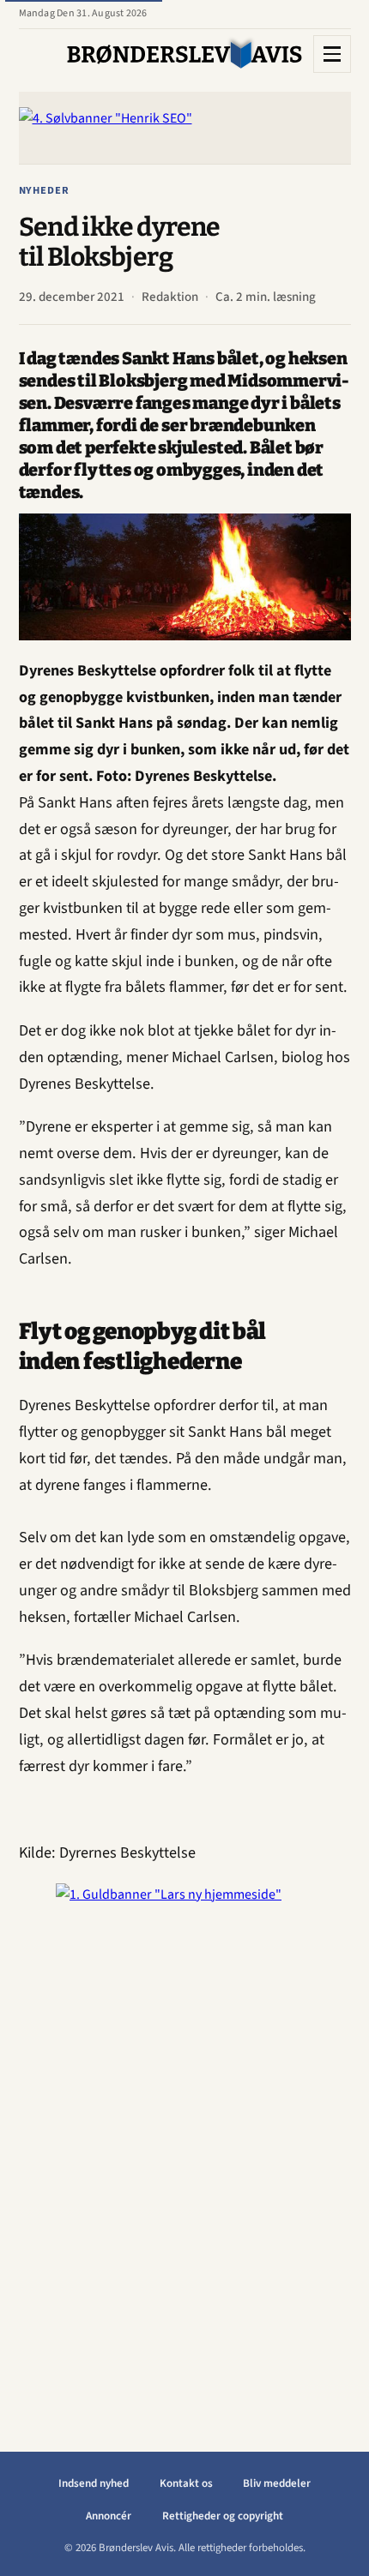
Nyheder (45, 190)
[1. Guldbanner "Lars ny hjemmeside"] (184, 2141)
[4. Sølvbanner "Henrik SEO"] (185, 128)
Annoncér (109, 2516)
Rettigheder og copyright (223, 2516)
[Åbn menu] (332, 54)
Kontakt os (186, 2483)
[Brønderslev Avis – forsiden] (185, 54)
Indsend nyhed (94, 2483)
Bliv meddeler (277, 2483)
